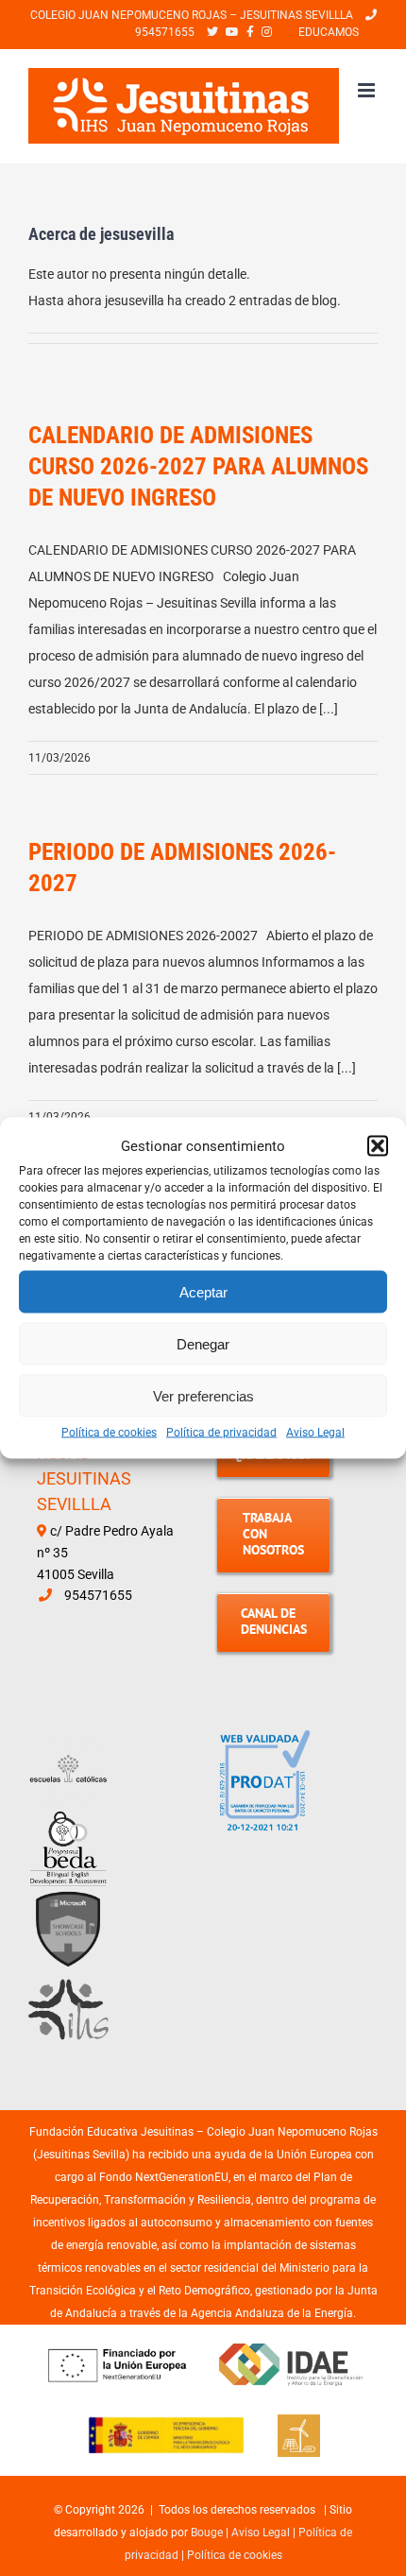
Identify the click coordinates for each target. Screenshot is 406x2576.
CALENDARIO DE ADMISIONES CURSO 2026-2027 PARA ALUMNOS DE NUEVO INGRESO (198, 466)
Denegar (203, 1343)
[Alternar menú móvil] (368, 90)
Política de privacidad (221, 1433)
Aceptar (203, 1291)
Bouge (207, 2533)
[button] (378, 1146)
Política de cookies (109, 1433)
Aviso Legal (315, 1433)
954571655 (98, 1595)
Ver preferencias (203, 1395)
